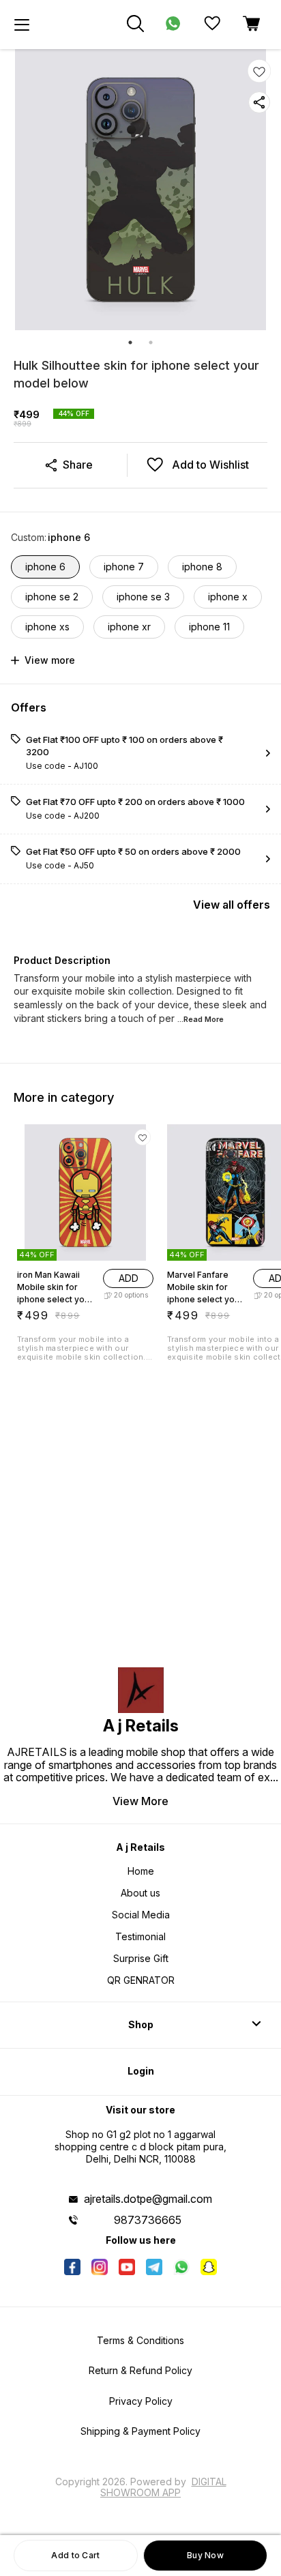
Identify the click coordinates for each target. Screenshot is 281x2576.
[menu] (22, 25)
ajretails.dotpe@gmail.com (148, 2199)
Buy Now (205, 2555)
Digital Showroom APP (163, 2487)
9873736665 (148, 2220)
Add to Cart (75, 2555)
